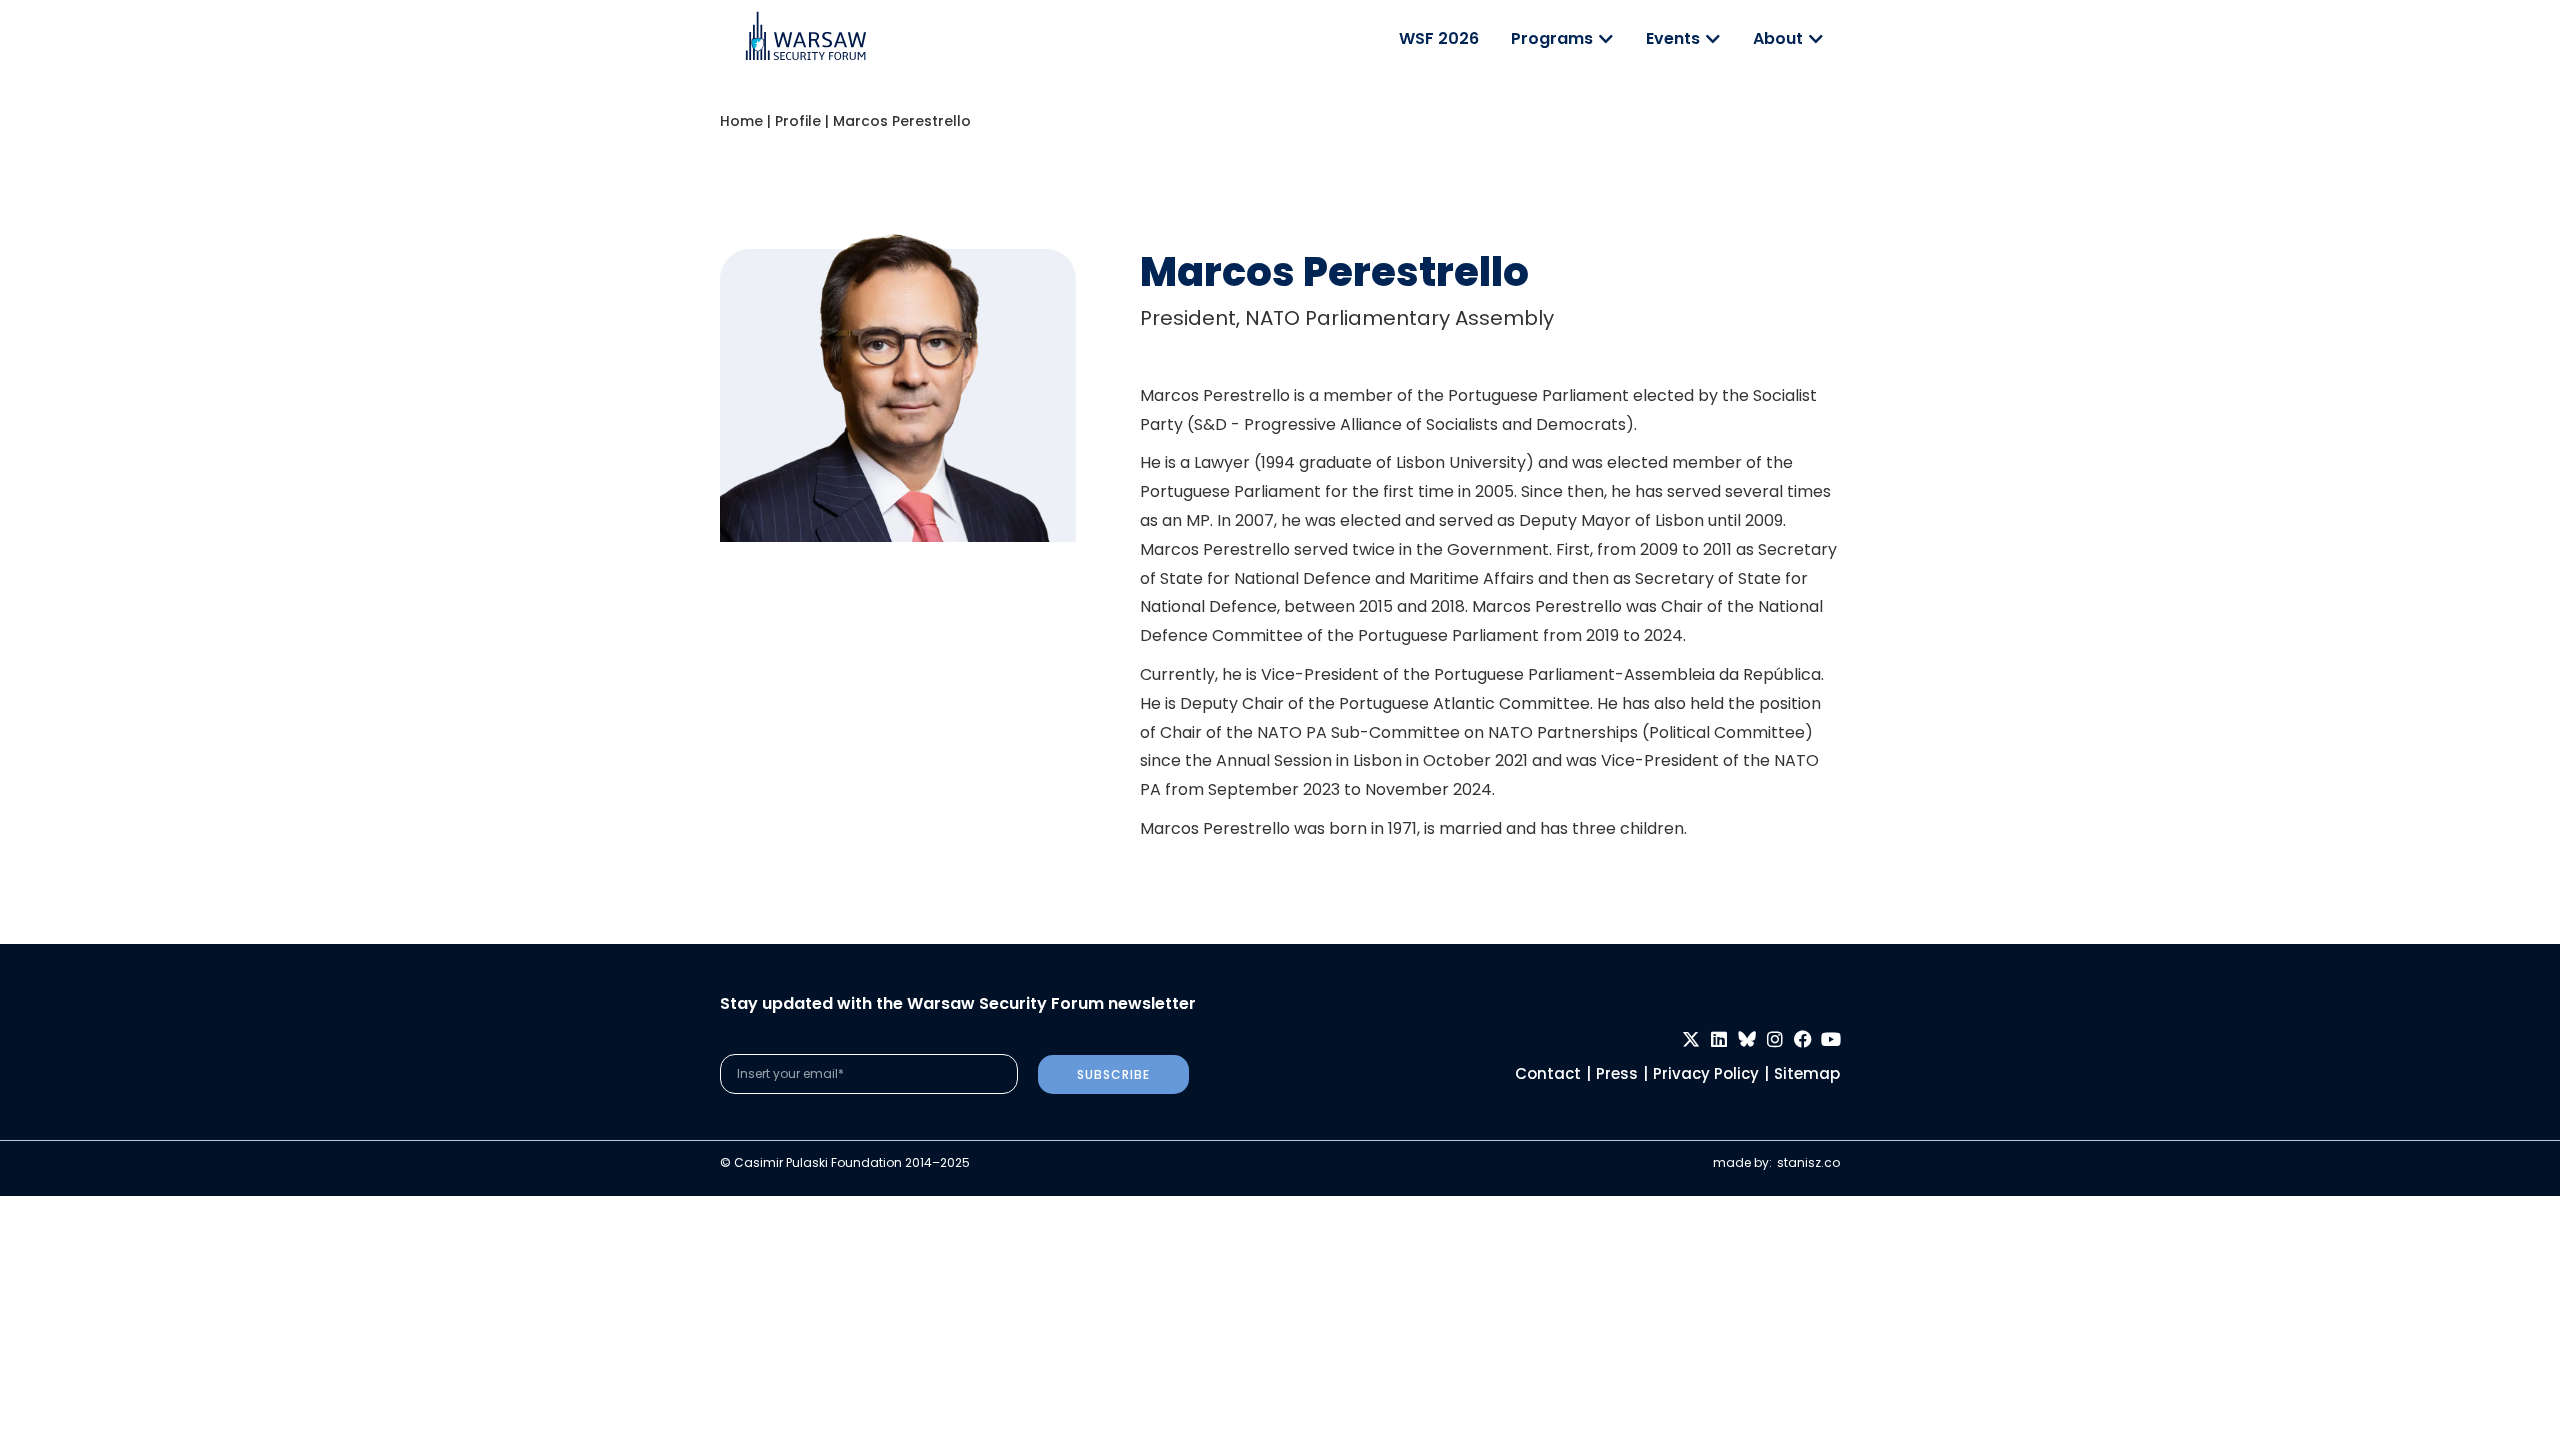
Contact (1548, 1073)
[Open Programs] (1606, 39)
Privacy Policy (1706, 1073)
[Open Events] (1713, 39)
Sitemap (1807, 1073)
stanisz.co (1808, 1162)
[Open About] (1816, 39)
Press (1617, 1073)
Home (741, 121)
